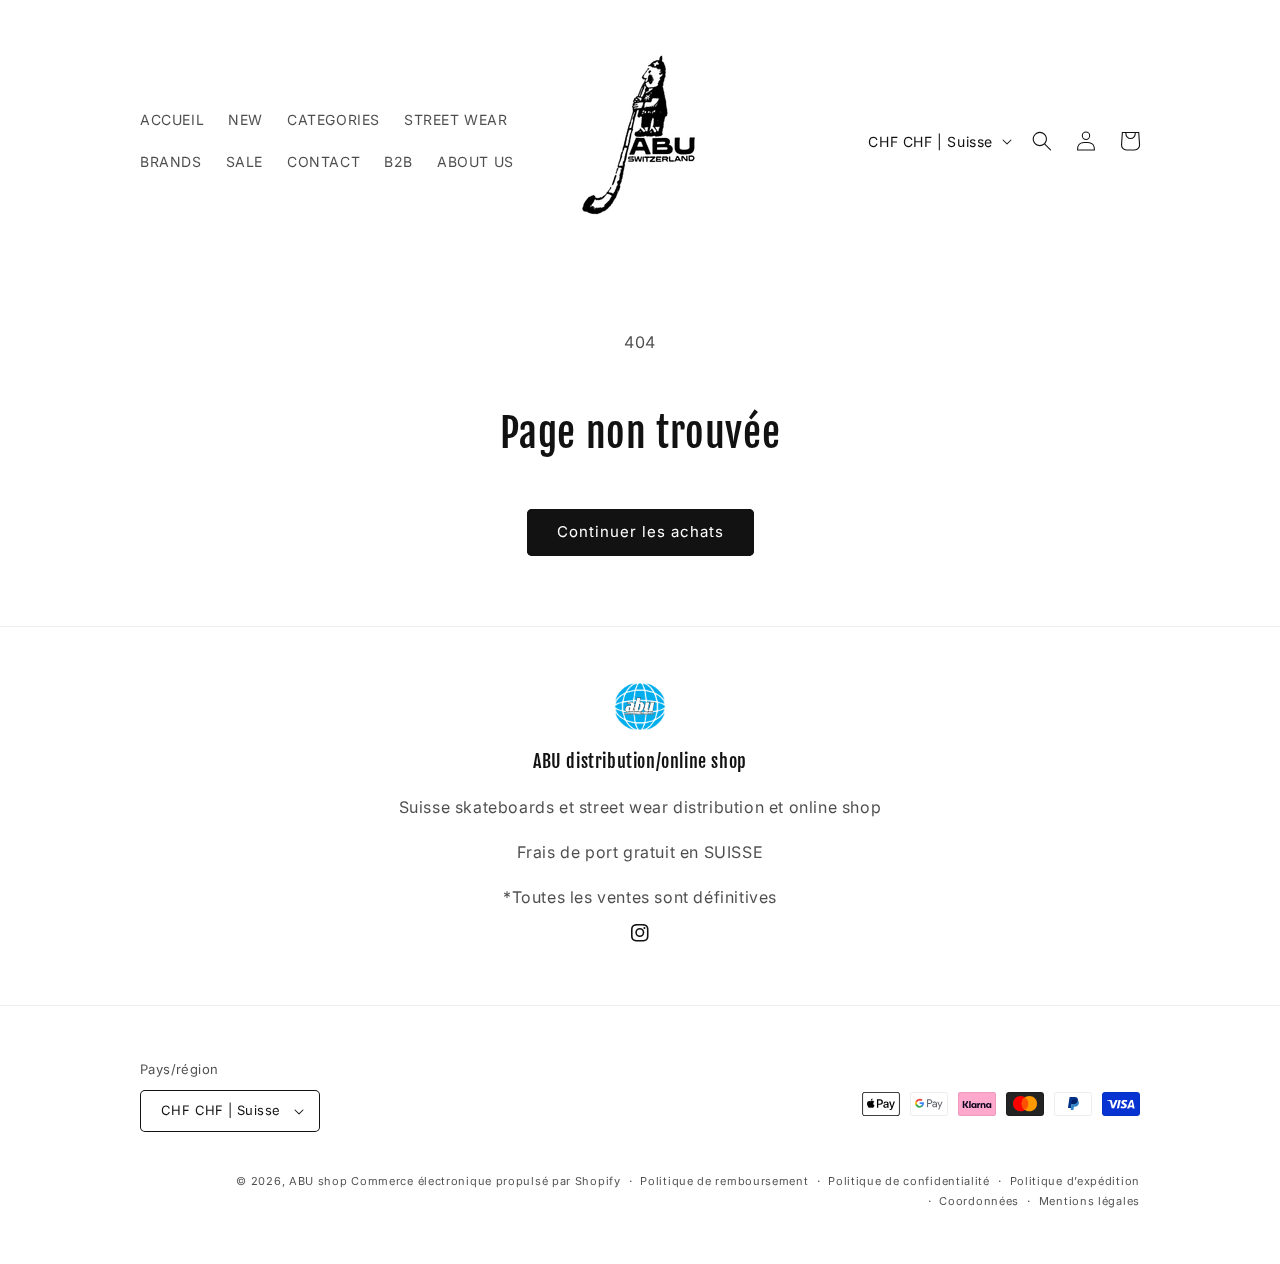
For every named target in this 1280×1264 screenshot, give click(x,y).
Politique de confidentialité (909, 1181)
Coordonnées (979, 1201)
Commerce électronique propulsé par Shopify (485, 1181)
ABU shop (318, 1181)
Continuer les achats (640, 531)
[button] (1042, 141)
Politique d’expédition (1075, 1181)
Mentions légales (1089, 1201)
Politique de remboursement (724, 1181)
